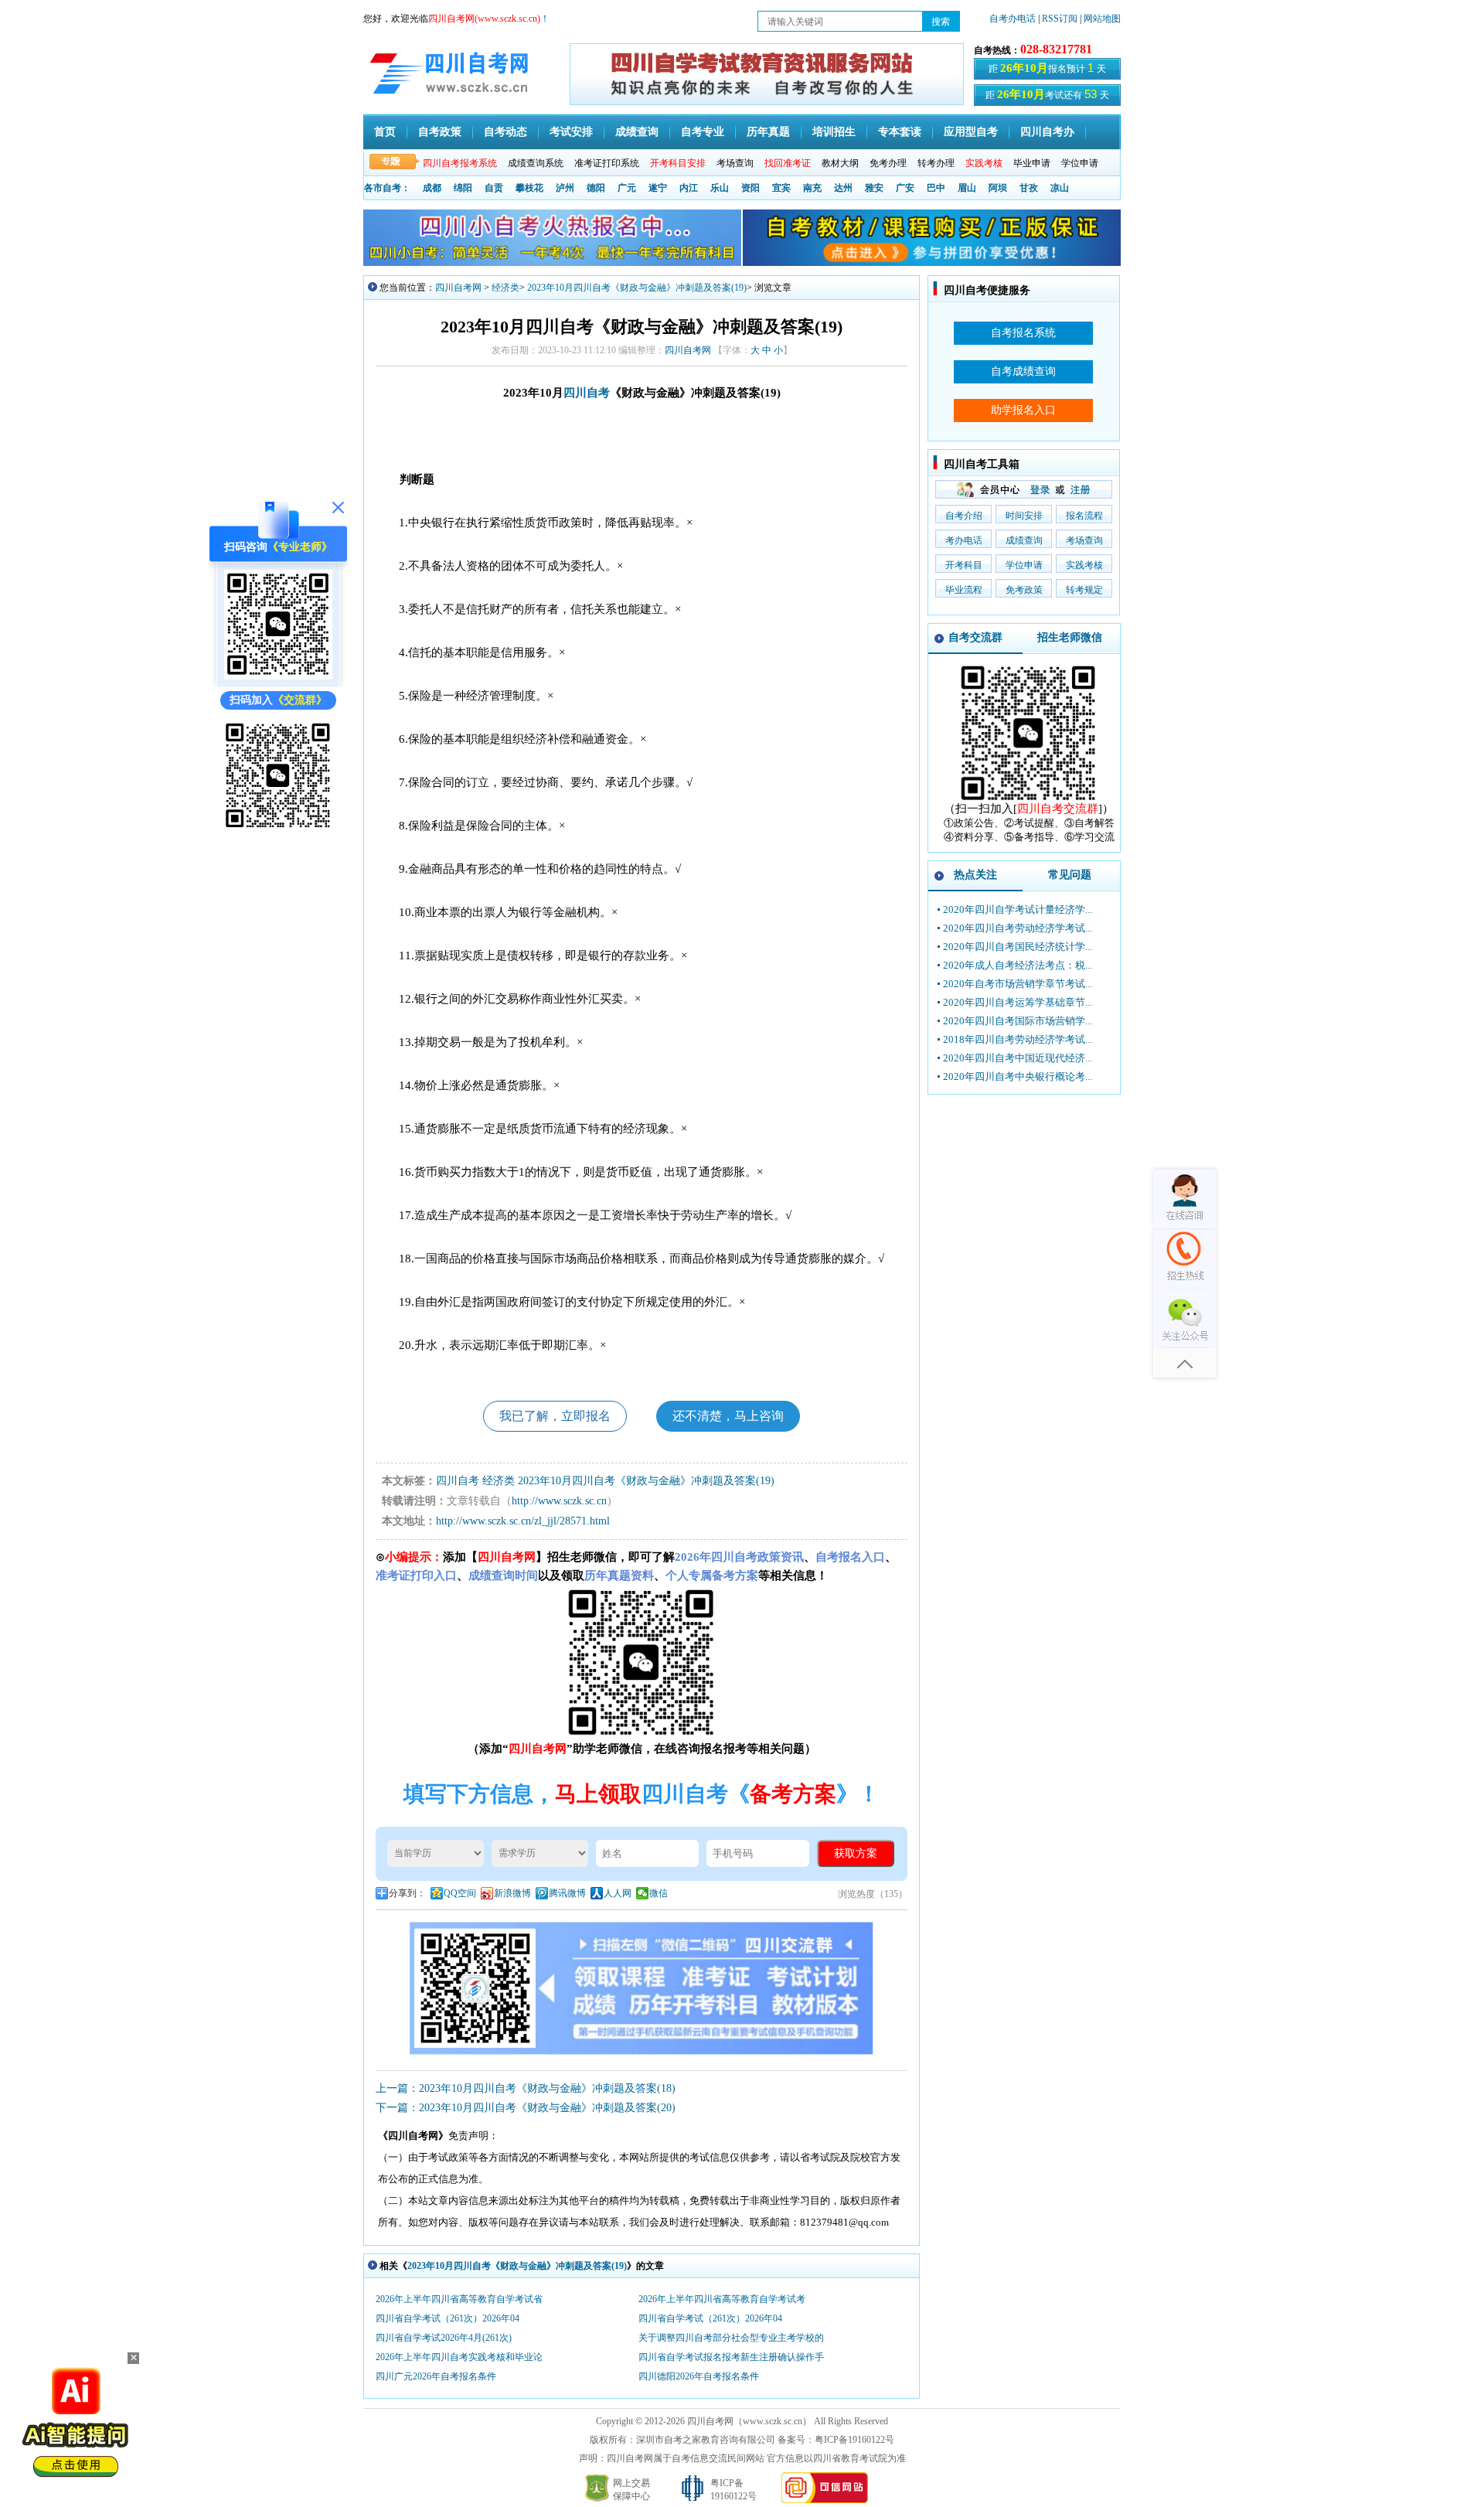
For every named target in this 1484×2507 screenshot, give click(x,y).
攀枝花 (529, 188)
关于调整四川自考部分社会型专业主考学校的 (731, 2338)
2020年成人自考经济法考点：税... (1018, 965)
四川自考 (587, 393)
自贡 (494, 188)
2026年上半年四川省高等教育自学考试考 (722, 2299)
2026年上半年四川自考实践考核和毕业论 (459, 2357)
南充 (812, 188)
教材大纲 (840, 163)
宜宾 (781, 188)
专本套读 (900, 132)
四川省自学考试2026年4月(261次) (444, 2338)
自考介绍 (964, 516)
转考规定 (1084, 590)
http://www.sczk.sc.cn (559, 1501)
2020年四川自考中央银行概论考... (1018, 1076)
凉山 (1060, 188)
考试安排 (571, 132)
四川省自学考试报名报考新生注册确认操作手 (731, 2357)
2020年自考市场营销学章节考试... (1018, 984)
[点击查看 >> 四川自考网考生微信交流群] (278, 825)
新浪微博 (512, 1893)
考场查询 (735, 163)
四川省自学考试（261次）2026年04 (448, 2318)
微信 (659, 1893)
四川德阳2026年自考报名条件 (699, 2376)
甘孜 (1029, 188)
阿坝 (998, 188)
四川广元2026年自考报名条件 (436, 2376)
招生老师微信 (1070, 637)
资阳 (751, 188)
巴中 (936, 188)
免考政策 (1024, 590)
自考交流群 (975, 637)
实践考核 (1084, 565)
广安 (905, 188)
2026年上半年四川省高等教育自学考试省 (459, 2299)
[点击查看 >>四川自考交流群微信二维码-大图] (1029, 798)
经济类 (505, 288)
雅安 (874, 188)
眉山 (967, 188)
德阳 (596, 188)
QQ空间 (460, 1893)
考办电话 (964, 540)
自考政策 (440, 132)
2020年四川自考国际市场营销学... (1018, 1021)
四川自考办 (1047, 132)
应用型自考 (971, 132)
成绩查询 (637, 132)
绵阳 (463, 188)
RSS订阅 (1061, 19)
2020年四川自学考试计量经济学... (1018, 909)
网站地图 (1102, 19)
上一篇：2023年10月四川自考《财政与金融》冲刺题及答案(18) (526, 2088)
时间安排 (1024, 516)
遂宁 (658, 188)
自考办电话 (1013, 19)
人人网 (618, 1893)
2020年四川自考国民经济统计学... (1018, 947)
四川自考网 (458, 288)
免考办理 (888, 163)
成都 (432, 188)
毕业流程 (964, 590)
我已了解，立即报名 (555, 1416)
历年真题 (768, 132)
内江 (689, 188)
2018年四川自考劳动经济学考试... (1018, 1039)
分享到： (407, 1893)
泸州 (565, 188)
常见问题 (1070, 875)
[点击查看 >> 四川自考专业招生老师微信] (278, 676)
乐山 (720, 188)
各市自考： (387, 188)
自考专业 (703, 132)
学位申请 (1080, 163)
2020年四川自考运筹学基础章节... (1018, 1002)
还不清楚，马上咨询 (728, 1416)
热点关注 (975, 875)
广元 (627, 188)
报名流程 (1084, 516)
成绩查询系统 (536, 163)
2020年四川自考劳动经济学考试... (1018, 928)
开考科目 (964, 565)
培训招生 (834, 132)
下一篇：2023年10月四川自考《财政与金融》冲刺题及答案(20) (526, 2108)
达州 (843, 188)
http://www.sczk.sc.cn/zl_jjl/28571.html (523, 1521)
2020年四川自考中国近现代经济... (1018, 1058)
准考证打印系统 (607, 163)
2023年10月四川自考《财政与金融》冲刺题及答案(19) (637, 288)
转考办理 (936, 163)
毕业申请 (1032, 163)
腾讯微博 (567, 1893)
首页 (385, 132)
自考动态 (505, 132)
